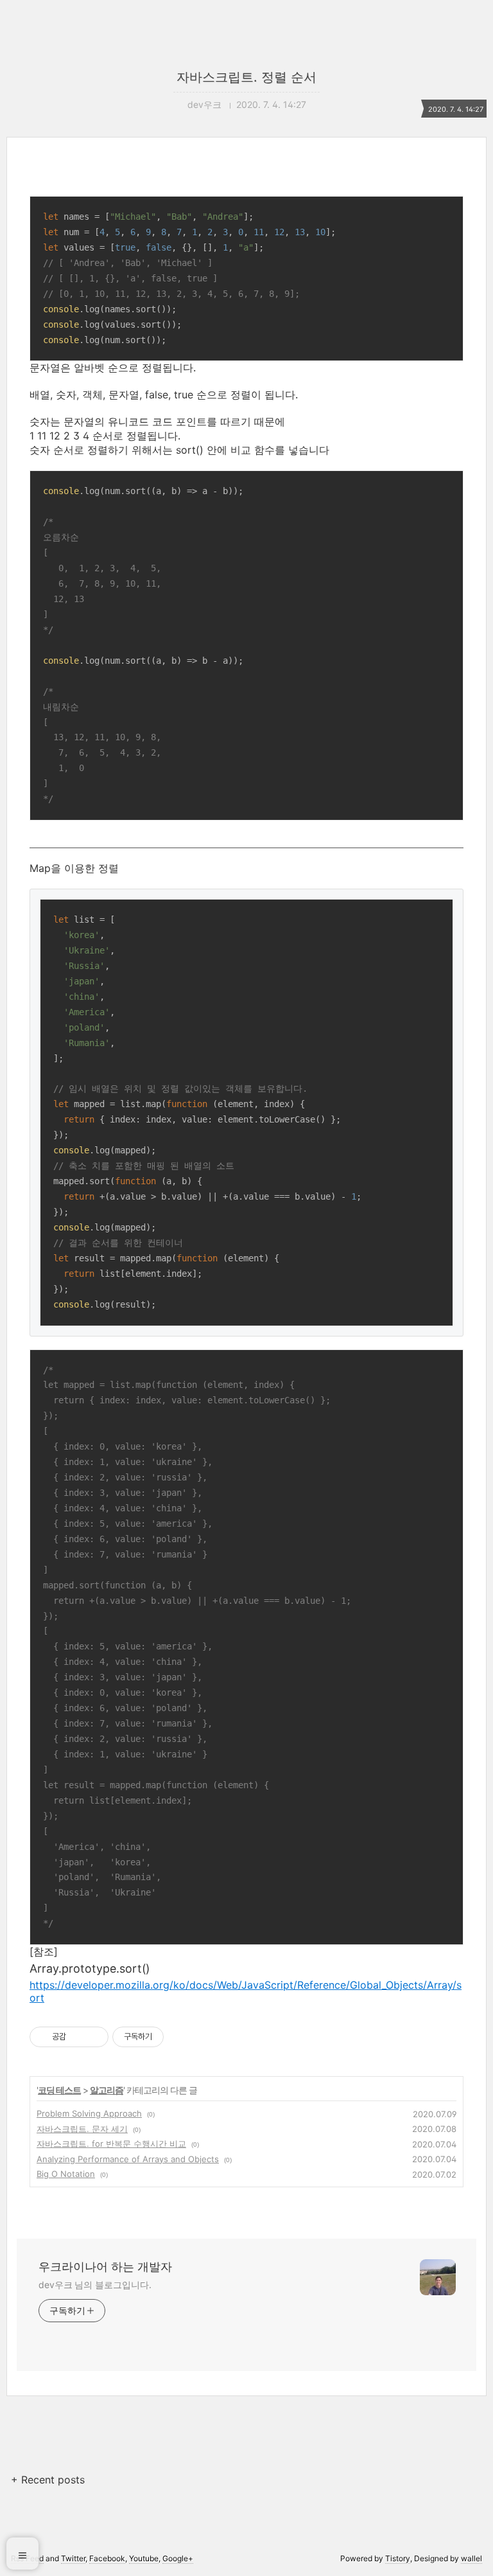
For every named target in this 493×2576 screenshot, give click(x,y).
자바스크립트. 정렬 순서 (246, 77)
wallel (471, 2558)
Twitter (73, 2558)
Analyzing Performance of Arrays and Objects (128, 2159)
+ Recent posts (48, 2480)
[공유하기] (78, 2037)
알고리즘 (107, 2090)
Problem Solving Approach (89, 2113)
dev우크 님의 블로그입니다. (95, 2285)
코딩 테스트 (59, 2090)
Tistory (398, 2558)
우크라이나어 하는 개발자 (105, 2267)
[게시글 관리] (94, 2037)
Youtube (144, 2558)
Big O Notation (66, 2174)
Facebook (107, 2558)
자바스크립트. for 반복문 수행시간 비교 (111, 2144)
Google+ (178, 2558)
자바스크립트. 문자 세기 (82, 2129)
